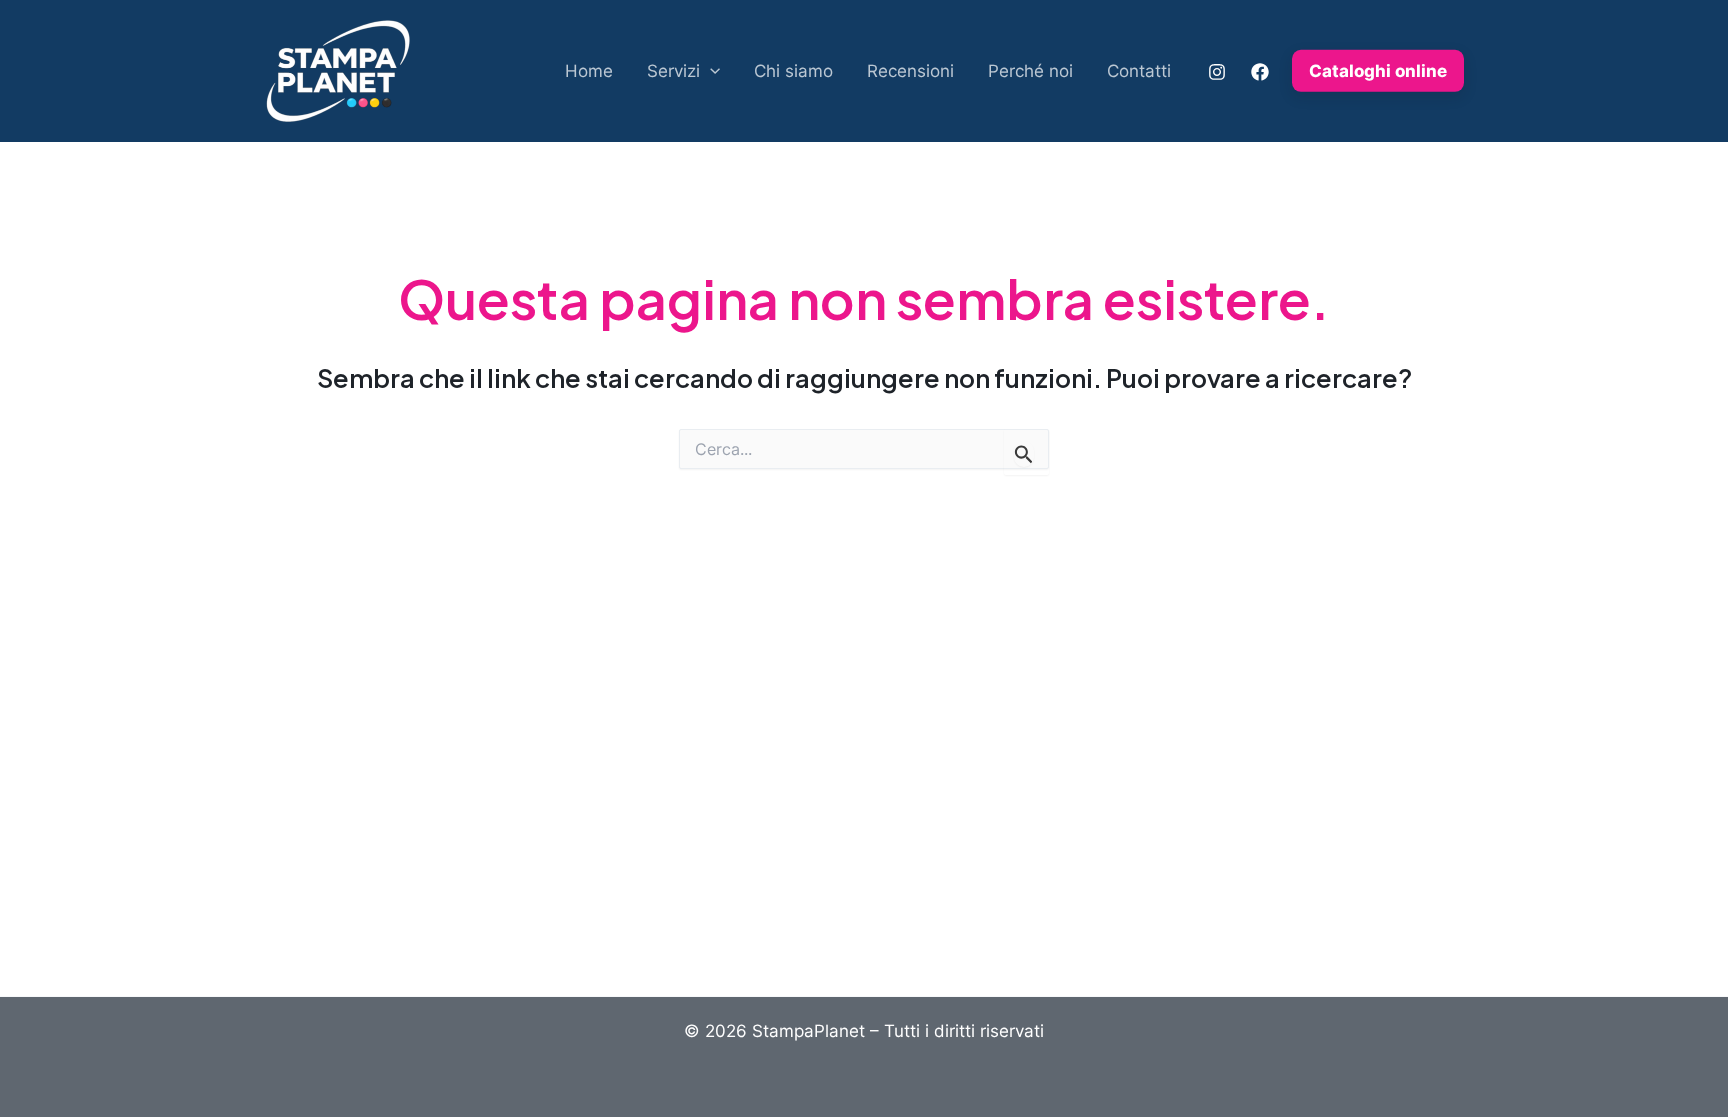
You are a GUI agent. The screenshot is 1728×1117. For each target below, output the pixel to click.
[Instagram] (1217, 72)
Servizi (673, 71)
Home (589, 71)
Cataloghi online (1378, 71)
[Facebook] (1260, 72)
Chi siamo (793, 71)
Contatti (1139, 71)
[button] (710, 71)
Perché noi (1030, 71)
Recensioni (910, 71)
